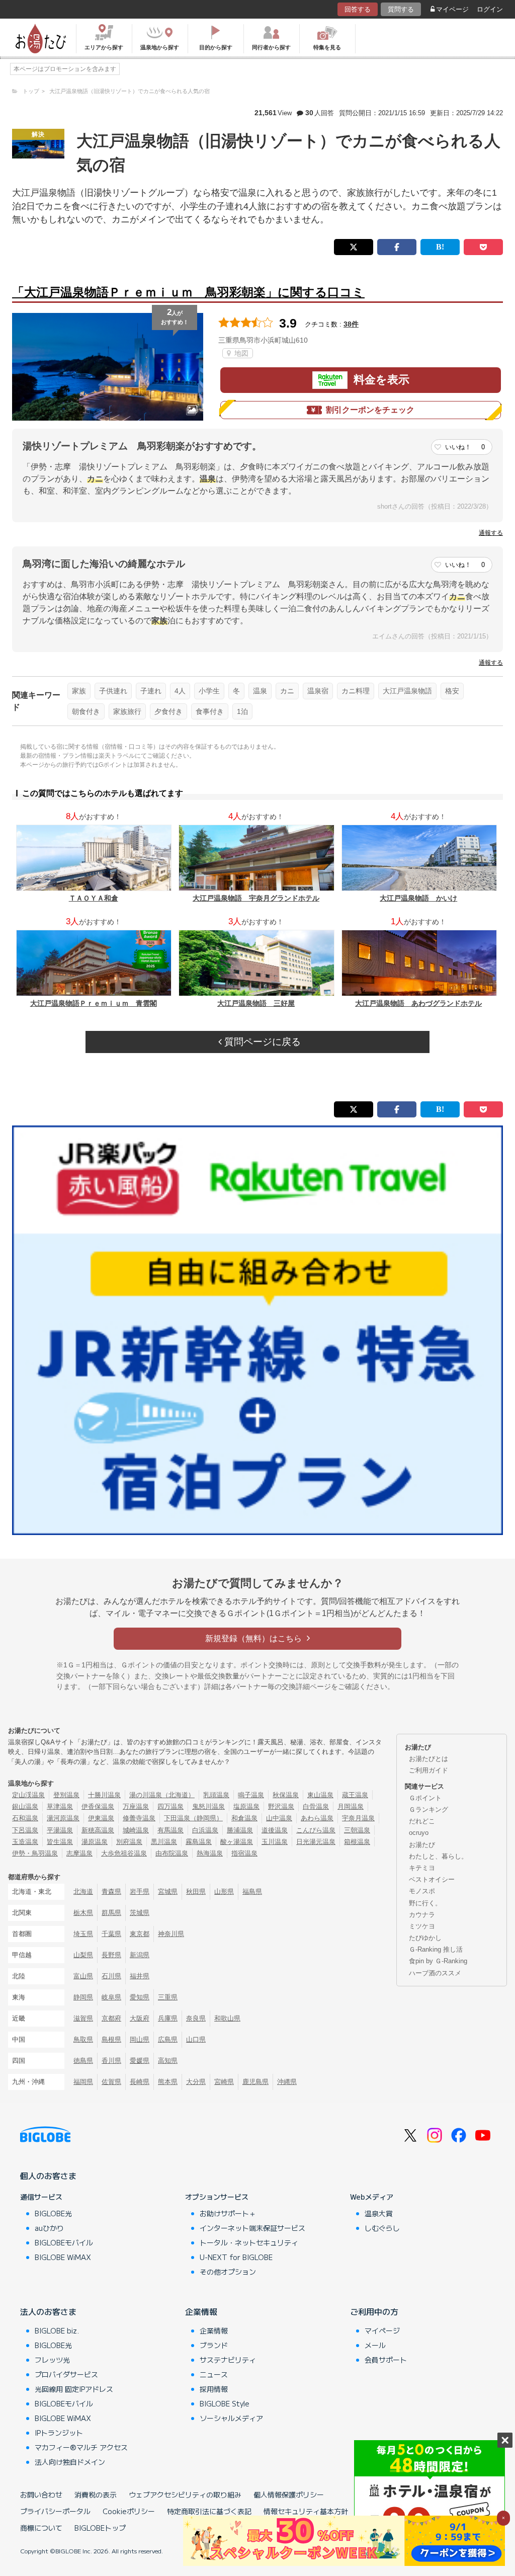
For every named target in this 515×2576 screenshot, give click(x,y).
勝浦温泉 (240, 1830)
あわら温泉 (317, 1818)
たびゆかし (425, 1938)
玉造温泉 (25, 1842)
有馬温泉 (170, 1830)
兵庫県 (168, 2018)
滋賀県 (83, 2018)
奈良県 (196, 2018)
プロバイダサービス (66, 2374)
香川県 (111, 2061)
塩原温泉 (246, 1806)
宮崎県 (224, 2082)
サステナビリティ (228, 2360)
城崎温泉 (136, 1830)
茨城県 (140, 1913)
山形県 (224, 1891)
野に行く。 (425, 1903)
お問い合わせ (41, 2494)
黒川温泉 (164, 1842)
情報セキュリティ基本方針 (306, 2511)
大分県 (196, 2082)
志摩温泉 (79, 1853)
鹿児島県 (255, 2082)
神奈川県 (171, 1934)
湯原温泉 (95, 1842)
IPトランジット (59, 2433)
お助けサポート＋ (228, 2213)
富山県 (83, 1976)
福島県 (252, 1891)
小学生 (209, 691)
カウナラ (422, 1915)
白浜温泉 (205, 1830)
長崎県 (140, 2082)
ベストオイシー (432, 1879)
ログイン (490, 9)
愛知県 (140, 1997)
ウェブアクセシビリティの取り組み (185, 2494)
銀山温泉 (25, 1806)
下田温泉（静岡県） (193, 1818)
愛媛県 (140, 2061)
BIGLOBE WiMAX (63, 2257)
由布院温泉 (172, 1853)
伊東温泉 (101, 1818)
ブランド (214, 2345)
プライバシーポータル (55, 2511)
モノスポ (422, 1891)
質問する (401, 9)
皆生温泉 (60, 1842)
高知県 (168, 2061)
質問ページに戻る (261, 1042)
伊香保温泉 (98, 1806)
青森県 (111, 1891)
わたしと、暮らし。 (438, 1856)
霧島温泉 (199, 1842)
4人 (180, 691)
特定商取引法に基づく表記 (209, 2511)
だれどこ (422, 1821)
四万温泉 (170, 1806)
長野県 (111, 1955)
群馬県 (111, 1913)
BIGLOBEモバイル (64, 2242)
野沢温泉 (281, 1806)
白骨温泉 (316, 1806)
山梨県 (83, 1955)
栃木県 (83, 1913)
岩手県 (140, 1891)
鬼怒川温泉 (208, 1806)
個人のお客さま (48, 2176)
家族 (79, 691)
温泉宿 (318, 691)
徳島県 (83, 2061)
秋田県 (196, 1891)
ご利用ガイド (428, 1770)
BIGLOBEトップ (100, 2528)
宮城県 (168, 1891)
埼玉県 (83, 1934)
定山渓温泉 (28, 1795)
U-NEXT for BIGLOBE (236, 2257)
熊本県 (168, 2082)
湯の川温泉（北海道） (162, 1795)
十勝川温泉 (104, 1795)
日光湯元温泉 (316, 1842)
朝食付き (86, 711)
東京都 (140, 1934)
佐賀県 (111, 2082)
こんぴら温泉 (316, 1830)
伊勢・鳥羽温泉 (35, 1853)
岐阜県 (111, 1997)
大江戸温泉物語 (407, 691)
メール (375, 2345)
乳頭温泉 (216, 1795)
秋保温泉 (286, 1795)
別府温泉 (129, 1842)
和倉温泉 (244, 1818)
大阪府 (140, 2018)
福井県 (140, 1976)
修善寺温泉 (139, 1818)
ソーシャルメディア (231, 2418)
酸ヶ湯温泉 (237, 1842)
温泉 (260, 691)
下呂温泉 (25, 1830)
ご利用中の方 (374, 2311)
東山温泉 (320, 1795)
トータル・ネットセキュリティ (249, 2242)
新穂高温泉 (98, 1830)
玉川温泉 (275, 1842)
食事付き (210, 711)
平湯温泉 (60, 1830)
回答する (358, 9)
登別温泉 (66, 1795)
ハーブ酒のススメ (435, 1973)
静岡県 (83, 1997)
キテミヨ (422, 1868)
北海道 (83, 1891)
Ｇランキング (428, 1809)
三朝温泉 (357, 1830)
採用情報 (214, 2389)
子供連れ (113, 691)
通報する (491, 533)
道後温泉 (275, 1830)
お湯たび (422, 1845)
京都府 (111, 2018)
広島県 (168, 2039)
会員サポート (386, 2360)
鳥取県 (83, 2039)
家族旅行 (127, 711)
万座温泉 (136, 1806)
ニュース (214, 2374)
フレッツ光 (52, 2360)
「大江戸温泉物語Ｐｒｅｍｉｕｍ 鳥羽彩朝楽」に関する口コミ (188, 292)
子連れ (151, 691)
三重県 (168, 1997)
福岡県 (83, 2082)
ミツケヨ (422, 1926)
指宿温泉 (244, 1853)
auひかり (49, 2228)
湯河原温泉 (63, 1818)
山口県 (196, 2039)
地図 (240, 353)
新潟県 (140, 1955)
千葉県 (111, 1934)
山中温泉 (279, 1818)
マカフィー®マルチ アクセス (81, 2447)
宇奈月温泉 (358, 1818)
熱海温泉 (210, 1853)
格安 (452, 691)
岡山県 (140, 2039)
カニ (287, 691)
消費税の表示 (96, 2494)
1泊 (242, 711)
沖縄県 (287, 2082)
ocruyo (419, 1833)
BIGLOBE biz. (57, 2330)
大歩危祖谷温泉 (124, 1853)
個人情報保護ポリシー (289, 2494)
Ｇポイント (425, 1798)
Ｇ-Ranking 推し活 (436, 1949)
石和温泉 (25, 1818)
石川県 (111, 1976)
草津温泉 (60, 1806)
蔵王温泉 (355, 1795)
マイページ (452, 9)
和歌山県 (227, 2018)
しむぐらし (382, 2228)
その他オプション (228, 2272)
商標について (41, 2528)
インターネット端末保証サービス (252, 2228)
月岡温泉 (351, 1806)
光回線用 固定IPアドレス (74, 2389)
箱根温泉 (357, 1842)
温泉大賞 (379, 2213)
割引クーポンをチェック (370, 410)
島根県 (111, 2039)
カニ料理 (356, 691)
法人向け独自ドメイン (70, 2462)
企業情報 (201, 2311)
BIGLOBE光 (53, 2213)
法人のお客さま (48, 2311)
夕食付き (168, 711)
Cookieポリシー (129, 2511)
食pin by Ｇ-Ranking (438, 1961)
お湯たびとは (428, 1759)
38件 (351, 324)
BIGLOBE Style (225, 2403)
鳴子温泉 (251, 1795)
